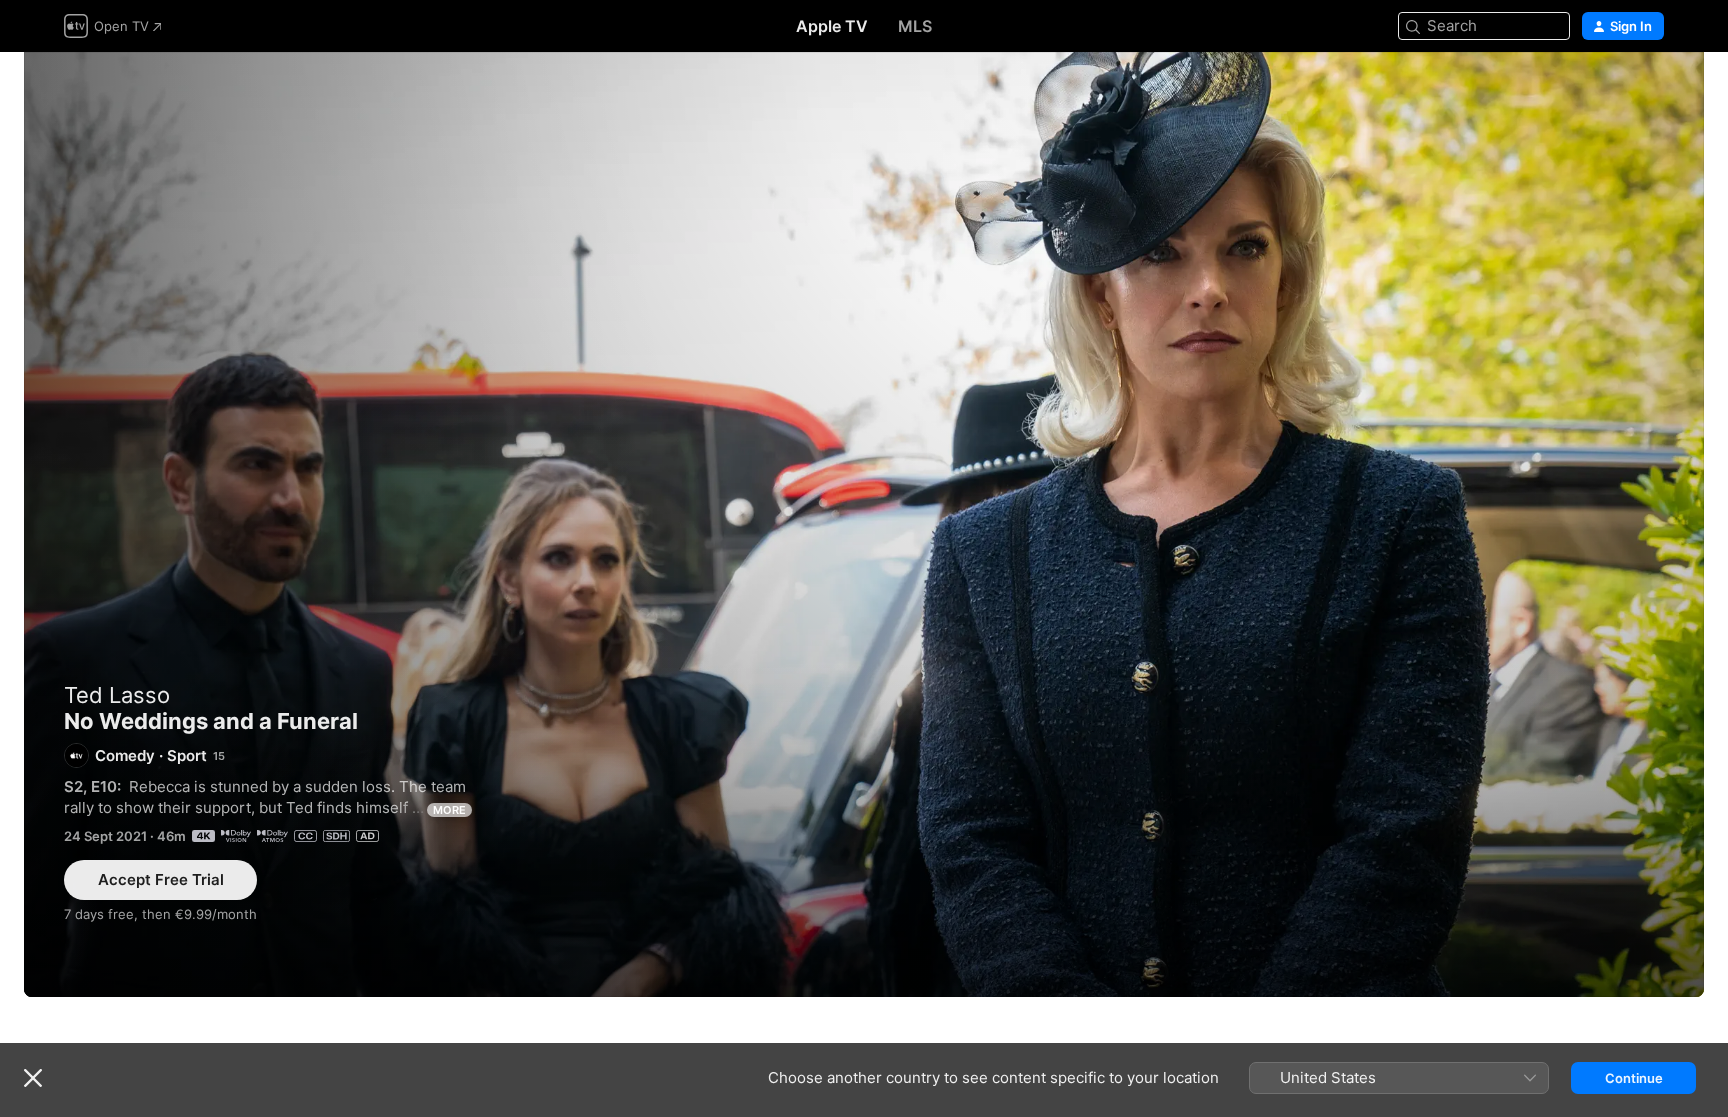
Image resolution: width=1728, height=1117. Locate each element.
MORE (449, 810)
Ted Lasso (117, 695)
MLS (915, 26)
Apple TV (832, 26)
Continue (1634, 1078)
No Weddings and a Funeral (864, 524)
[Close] (33, 1078)
